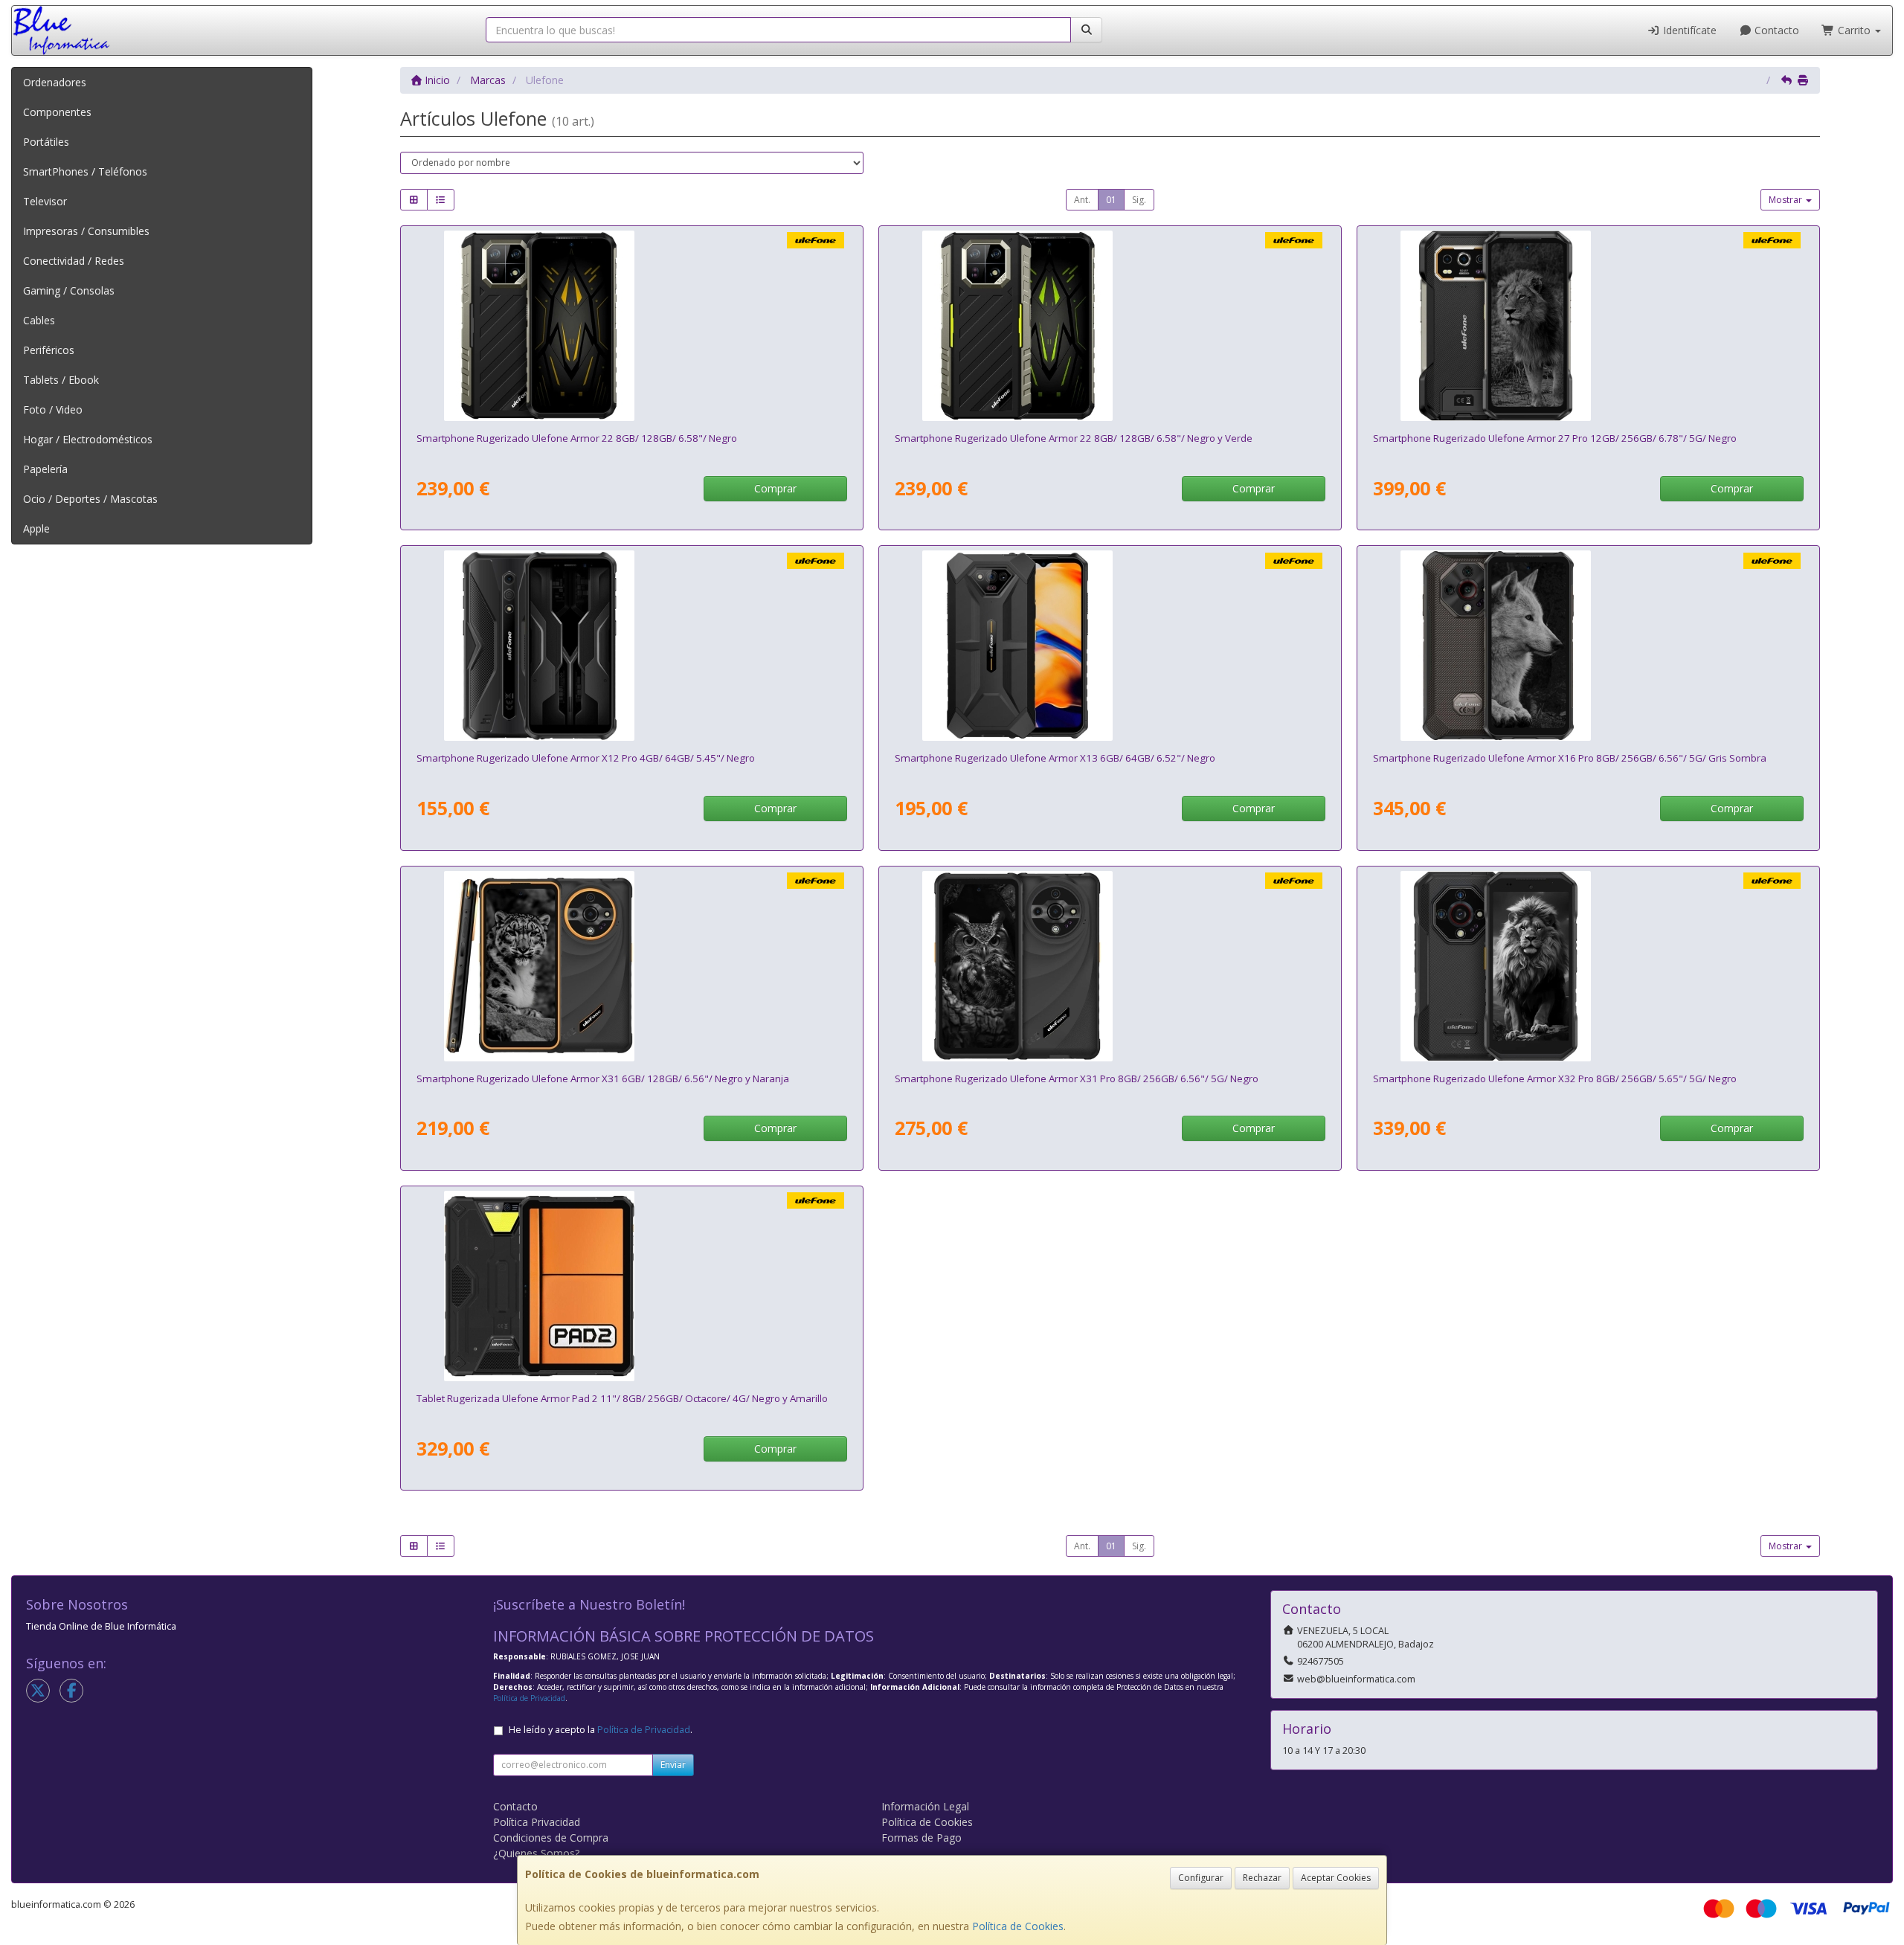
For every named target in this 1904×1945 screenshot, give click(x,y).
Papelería (45, 469)
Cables (39, 320)
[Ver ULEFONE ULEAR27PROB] (1588, 326)
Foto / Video (53, 409)
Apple (36, 528)
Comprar (775, 488)
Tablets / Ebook (61, 380)
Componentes (57, 112)
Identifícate (1688, 30)
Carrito (1854, 30)
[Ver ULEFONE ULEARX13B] (1110, 646)
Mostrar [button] (1786, 200)
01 (1111, 200)
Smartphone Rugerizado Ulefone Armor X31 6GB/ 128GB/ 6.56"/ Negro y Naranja (603, 1078)
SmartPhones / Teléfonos (85, 171)
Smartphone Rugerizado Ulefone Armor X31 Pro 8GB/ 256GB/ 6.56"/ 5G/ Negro (1077, 1078)
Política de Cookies (1018, 1926)
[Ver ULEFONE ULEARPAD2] (631, 1286)
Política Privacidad (537, 1822)
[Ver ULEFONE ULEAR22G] (1110, 326)
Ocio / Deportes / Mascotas (90, 499)
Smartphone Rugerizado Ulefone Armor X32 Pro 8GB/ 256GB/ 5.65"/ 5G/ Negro (1555, 1078)
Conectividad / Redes (74, 261)
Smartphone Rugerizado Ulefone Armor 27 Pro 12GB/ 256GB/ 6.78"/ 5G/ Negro (1555, 438)
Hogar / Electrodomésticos (88, 439)
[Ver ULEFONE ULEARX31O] (631, 966)
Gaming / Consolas (69, 290)
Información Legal (925, 1806)
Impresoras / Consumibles (86, 231)
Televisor (45, 201)
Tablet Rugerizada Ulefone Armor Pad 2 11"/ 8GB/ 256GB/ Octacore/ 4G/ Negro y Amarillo (622, 1398)
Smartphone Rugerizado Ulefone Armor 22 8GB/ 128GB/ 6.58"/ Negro (577, 438)
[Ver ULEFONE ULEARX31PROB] (1110, 966)
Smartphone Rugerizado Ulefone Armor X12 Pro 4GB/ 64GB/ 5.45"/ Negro (586, 758)
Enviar (673, 1765)
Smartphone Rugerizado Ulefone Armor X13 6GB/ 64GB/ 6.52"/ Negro (1055, 758)
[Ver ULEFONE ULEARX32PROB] (1588, 966)
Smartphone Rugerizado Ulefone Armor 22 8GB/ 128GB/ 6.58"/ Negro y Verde (1074, 438)
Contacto (1775, 30)
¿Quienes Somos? (536, 1853)
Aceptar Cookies (1336, 1878)
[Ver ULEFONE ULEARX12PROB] (631, 646)
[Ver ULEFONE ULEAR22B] (631, 326)
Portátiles (46, 142)
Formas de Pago (922, 1838)
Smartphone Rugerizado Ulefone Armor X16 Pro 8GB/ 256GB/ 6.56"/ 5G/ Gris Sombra (1570, 758)
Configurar (1201, 1878)
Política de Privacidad (529, 1698)
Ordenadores (55, 82)
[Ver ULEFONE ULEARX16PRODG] (1588, 646)
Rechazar (1262, 1878)
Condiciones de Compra (551, 1838)
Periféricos (49, 350)
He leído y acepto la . (601, 1730)
